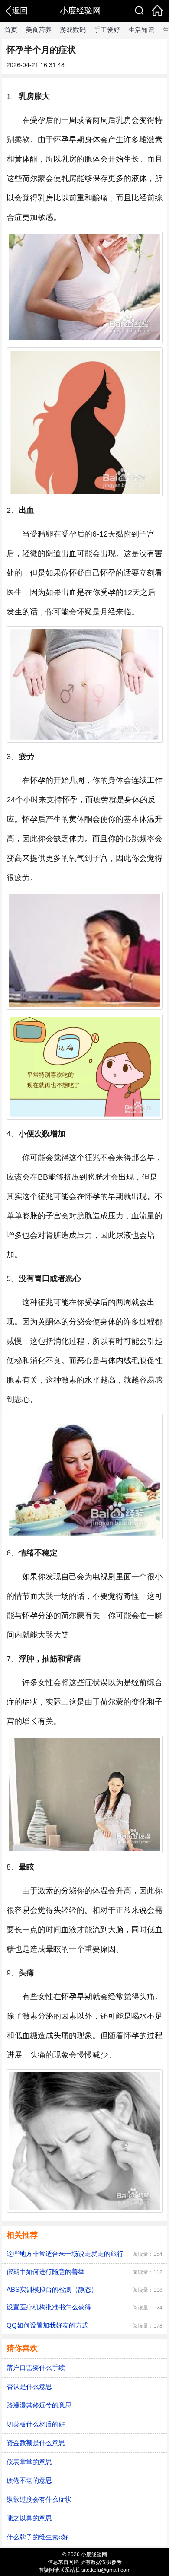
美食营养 (39, 30)
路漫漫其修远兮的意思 (39, 2405)
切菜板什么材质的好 (36, 2424)
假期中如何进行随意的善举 (45, 2272)
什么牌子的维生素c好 (37, 2537)
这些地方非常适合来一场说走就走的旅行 (65, 2253)
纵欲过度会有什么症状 (39, 2499)
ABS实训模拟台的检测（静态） (52, 2289)
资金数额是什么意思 (36, 2443)
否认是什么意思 (29, 2387)
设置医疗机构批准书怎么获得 (49, 2307)
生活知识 (141, 30)
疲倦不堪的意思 (29, 2480)
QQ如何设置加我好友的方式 (47, 2325)
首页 (11, 30)
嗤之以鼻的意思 (29, 2518)
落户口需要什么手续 (36, 2368)
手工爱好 (107, 30)
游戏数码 (73, 30)
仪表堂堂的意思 (29, 2462)
